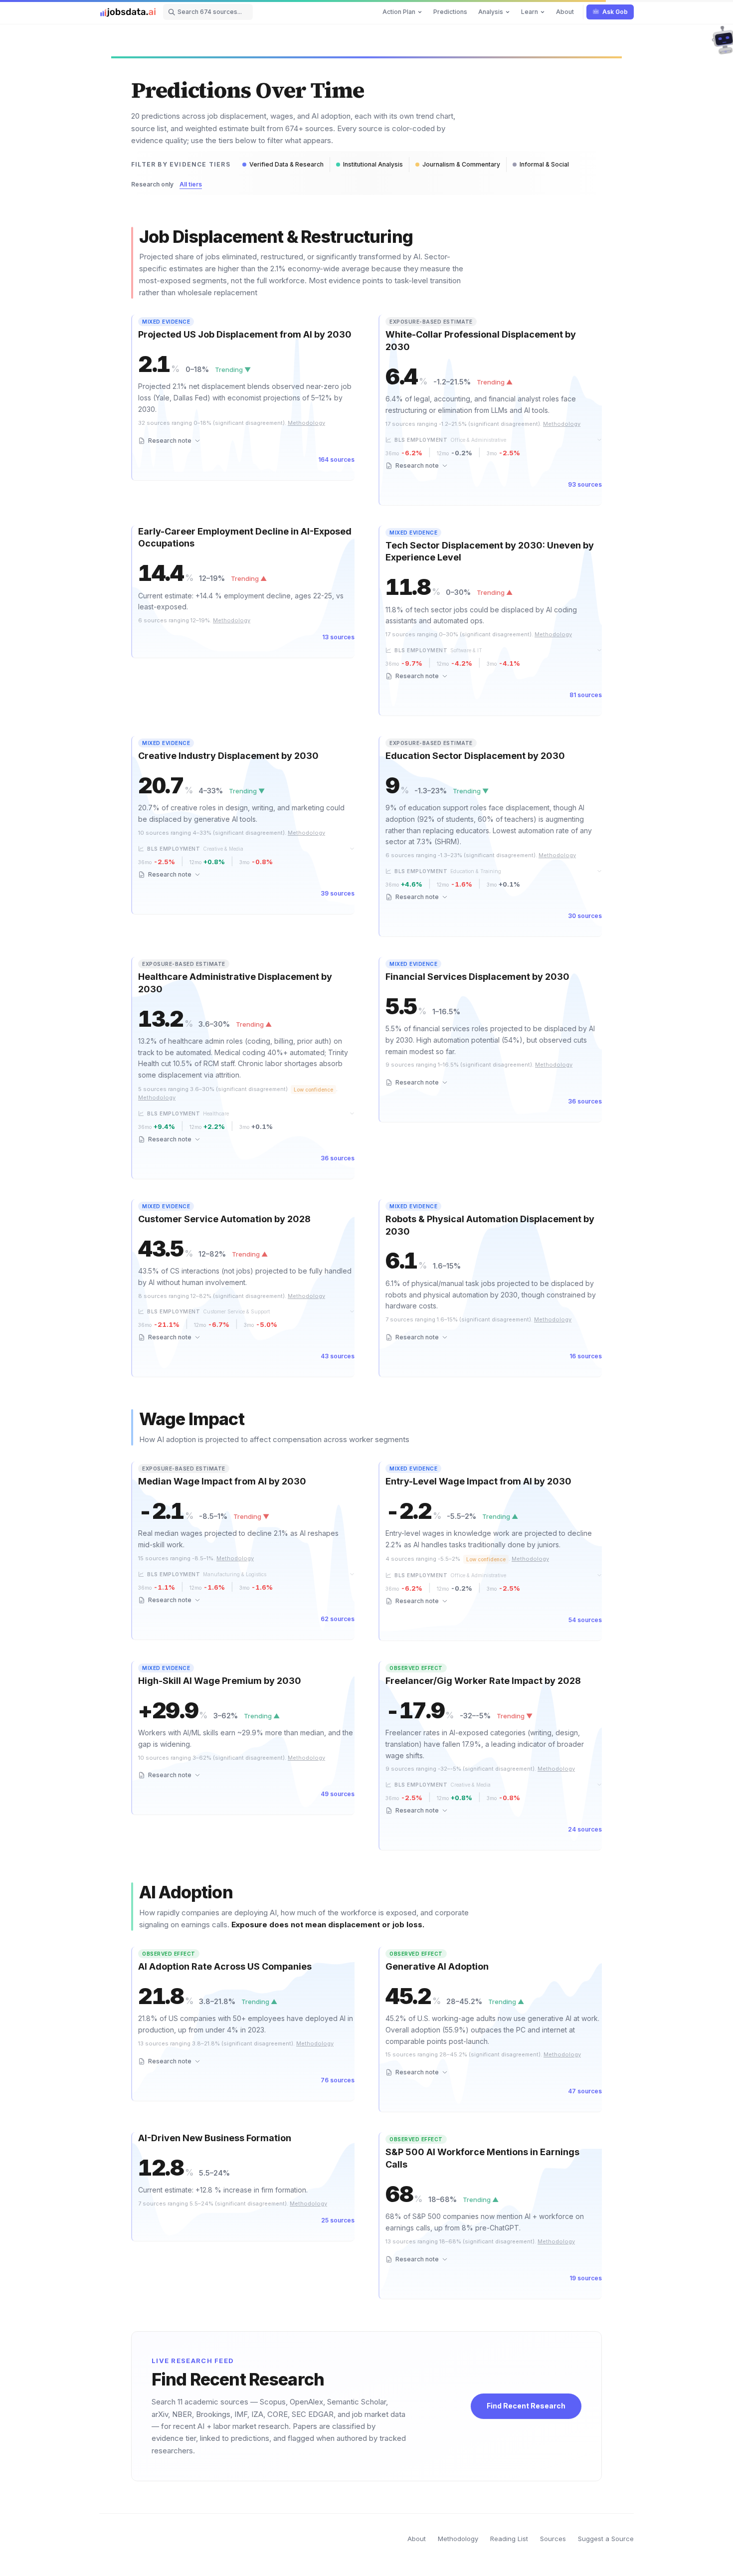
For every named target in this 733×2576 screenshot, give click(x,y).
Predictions (450, 12)
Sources (553, 2539)
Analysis (491, 12)
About (565, 12)
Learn (530, 12)
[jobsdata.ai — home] (128, 12)
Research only (152, 184)
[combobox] (208, 12)
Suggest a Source (606, 2539)
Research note (170, 441)
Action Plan (399, 12)
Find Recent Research (526, 2406)
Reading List (509, 2539)
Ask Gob (615, 12)
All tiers (191, 184)
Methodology (458, 2539)
